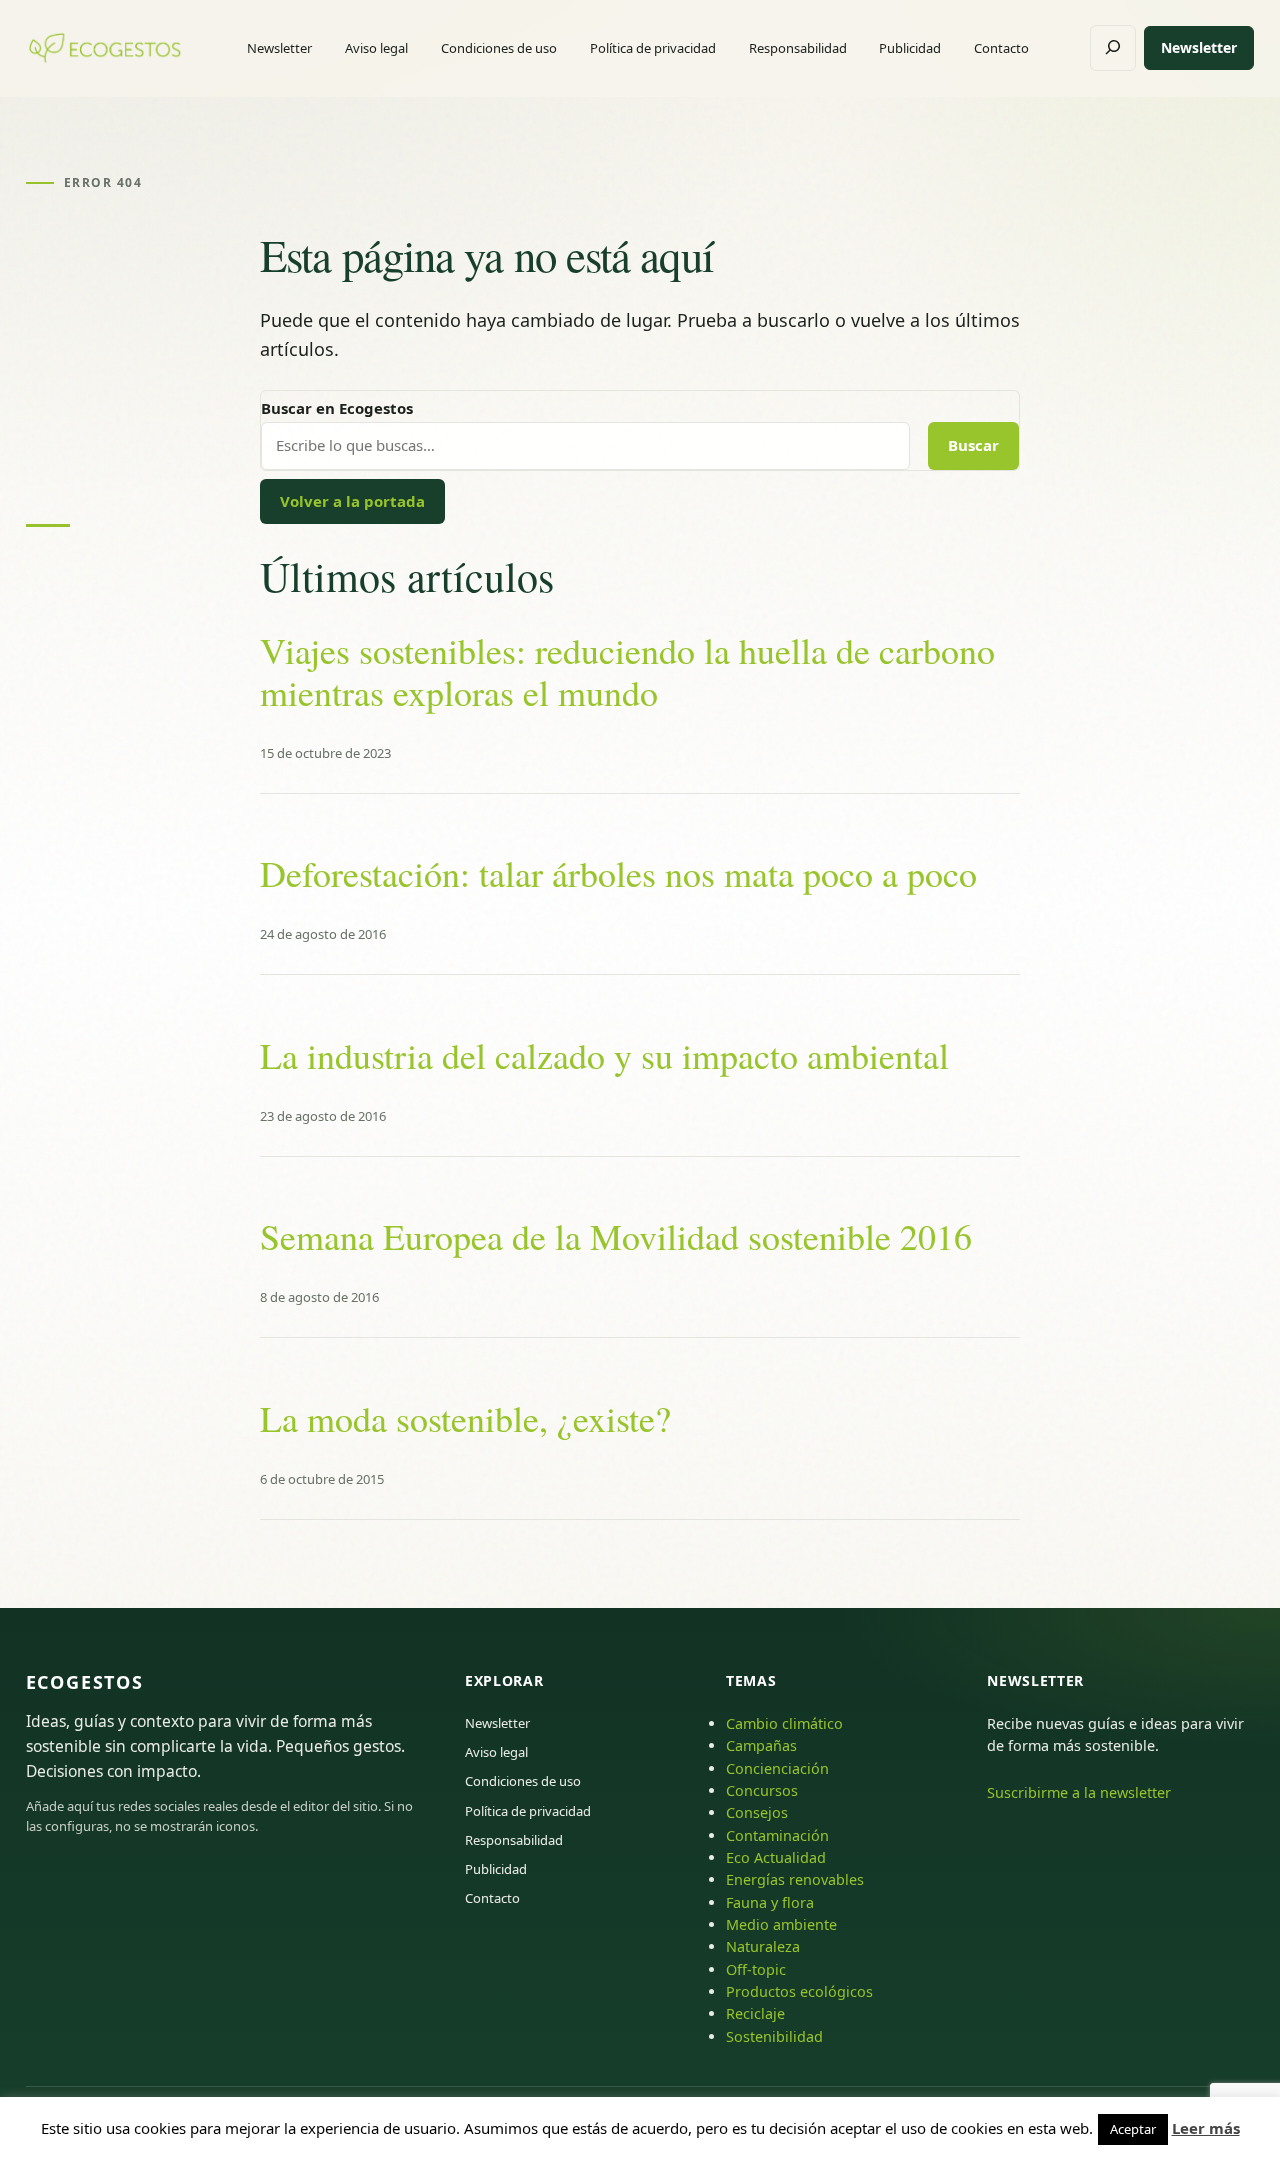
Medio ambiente (781, 1924)
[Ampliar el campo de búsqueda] (1113, 48)
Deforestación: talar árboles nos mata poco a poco (618, 873)
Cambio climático (784, 1723)
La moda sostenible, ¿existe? (465, 1418)
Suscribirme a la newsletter (1079, 1792)
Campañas (761, 1745)
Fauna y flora (770, 1902)
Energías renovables (795, 1879)
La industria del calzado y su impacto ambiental (604, 1055)
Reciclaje (755, 2013)
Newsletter (1199, 47)
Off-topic (756, 1969)
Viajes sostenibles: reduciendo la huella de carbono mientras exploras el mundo (627, 671)
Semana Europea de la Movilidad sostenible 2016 (616, 1236)
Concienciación (777, 1768)
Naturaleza (763, 1946)
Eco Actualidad (776, 1857)
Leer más (1206, 2128)
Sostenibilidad (774, 2036)
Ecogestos (85, 1682)
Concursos (762, 1790)
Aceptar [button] (1133, 2129)
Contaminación (777, 1835)
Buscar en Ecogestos (337, 408)
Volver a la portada (352, 501)
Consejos (757, 1812)
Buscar (973, 445)
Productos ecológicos (799, 1991)
